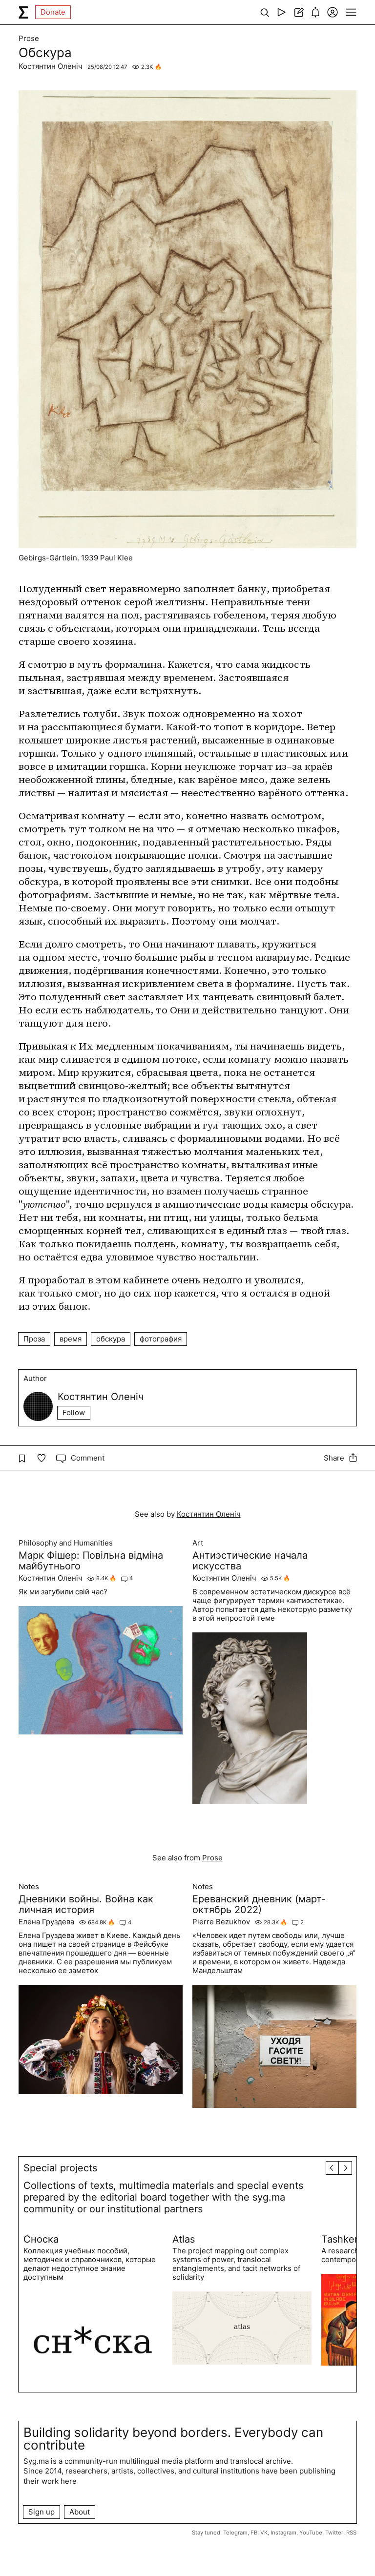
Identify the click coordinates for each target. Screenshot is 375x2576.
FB (254, 2533)
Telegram (235, 2533)
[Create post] (299, 12)
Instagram (283, 2533)
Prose (29, 39)
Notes (29, 1887)
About (80, 2512)
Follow (74, 1412)
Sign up (42, 2512)
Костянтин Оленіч (51, 66)
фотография (161, 1339)
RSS (351, 2533)
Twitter (334, 2533)
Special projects (60, 2168)
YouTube (311, 2533)
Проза (34, 1339)
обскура (111, 1339)
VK (264, 2533)
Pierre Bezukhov (221, 1922)
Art (198, 1543)
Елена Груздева (46, 1922)
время (71, 1339)
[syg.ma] (23, 12)
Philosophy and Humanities (66, 1543)
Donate (53, 12)
